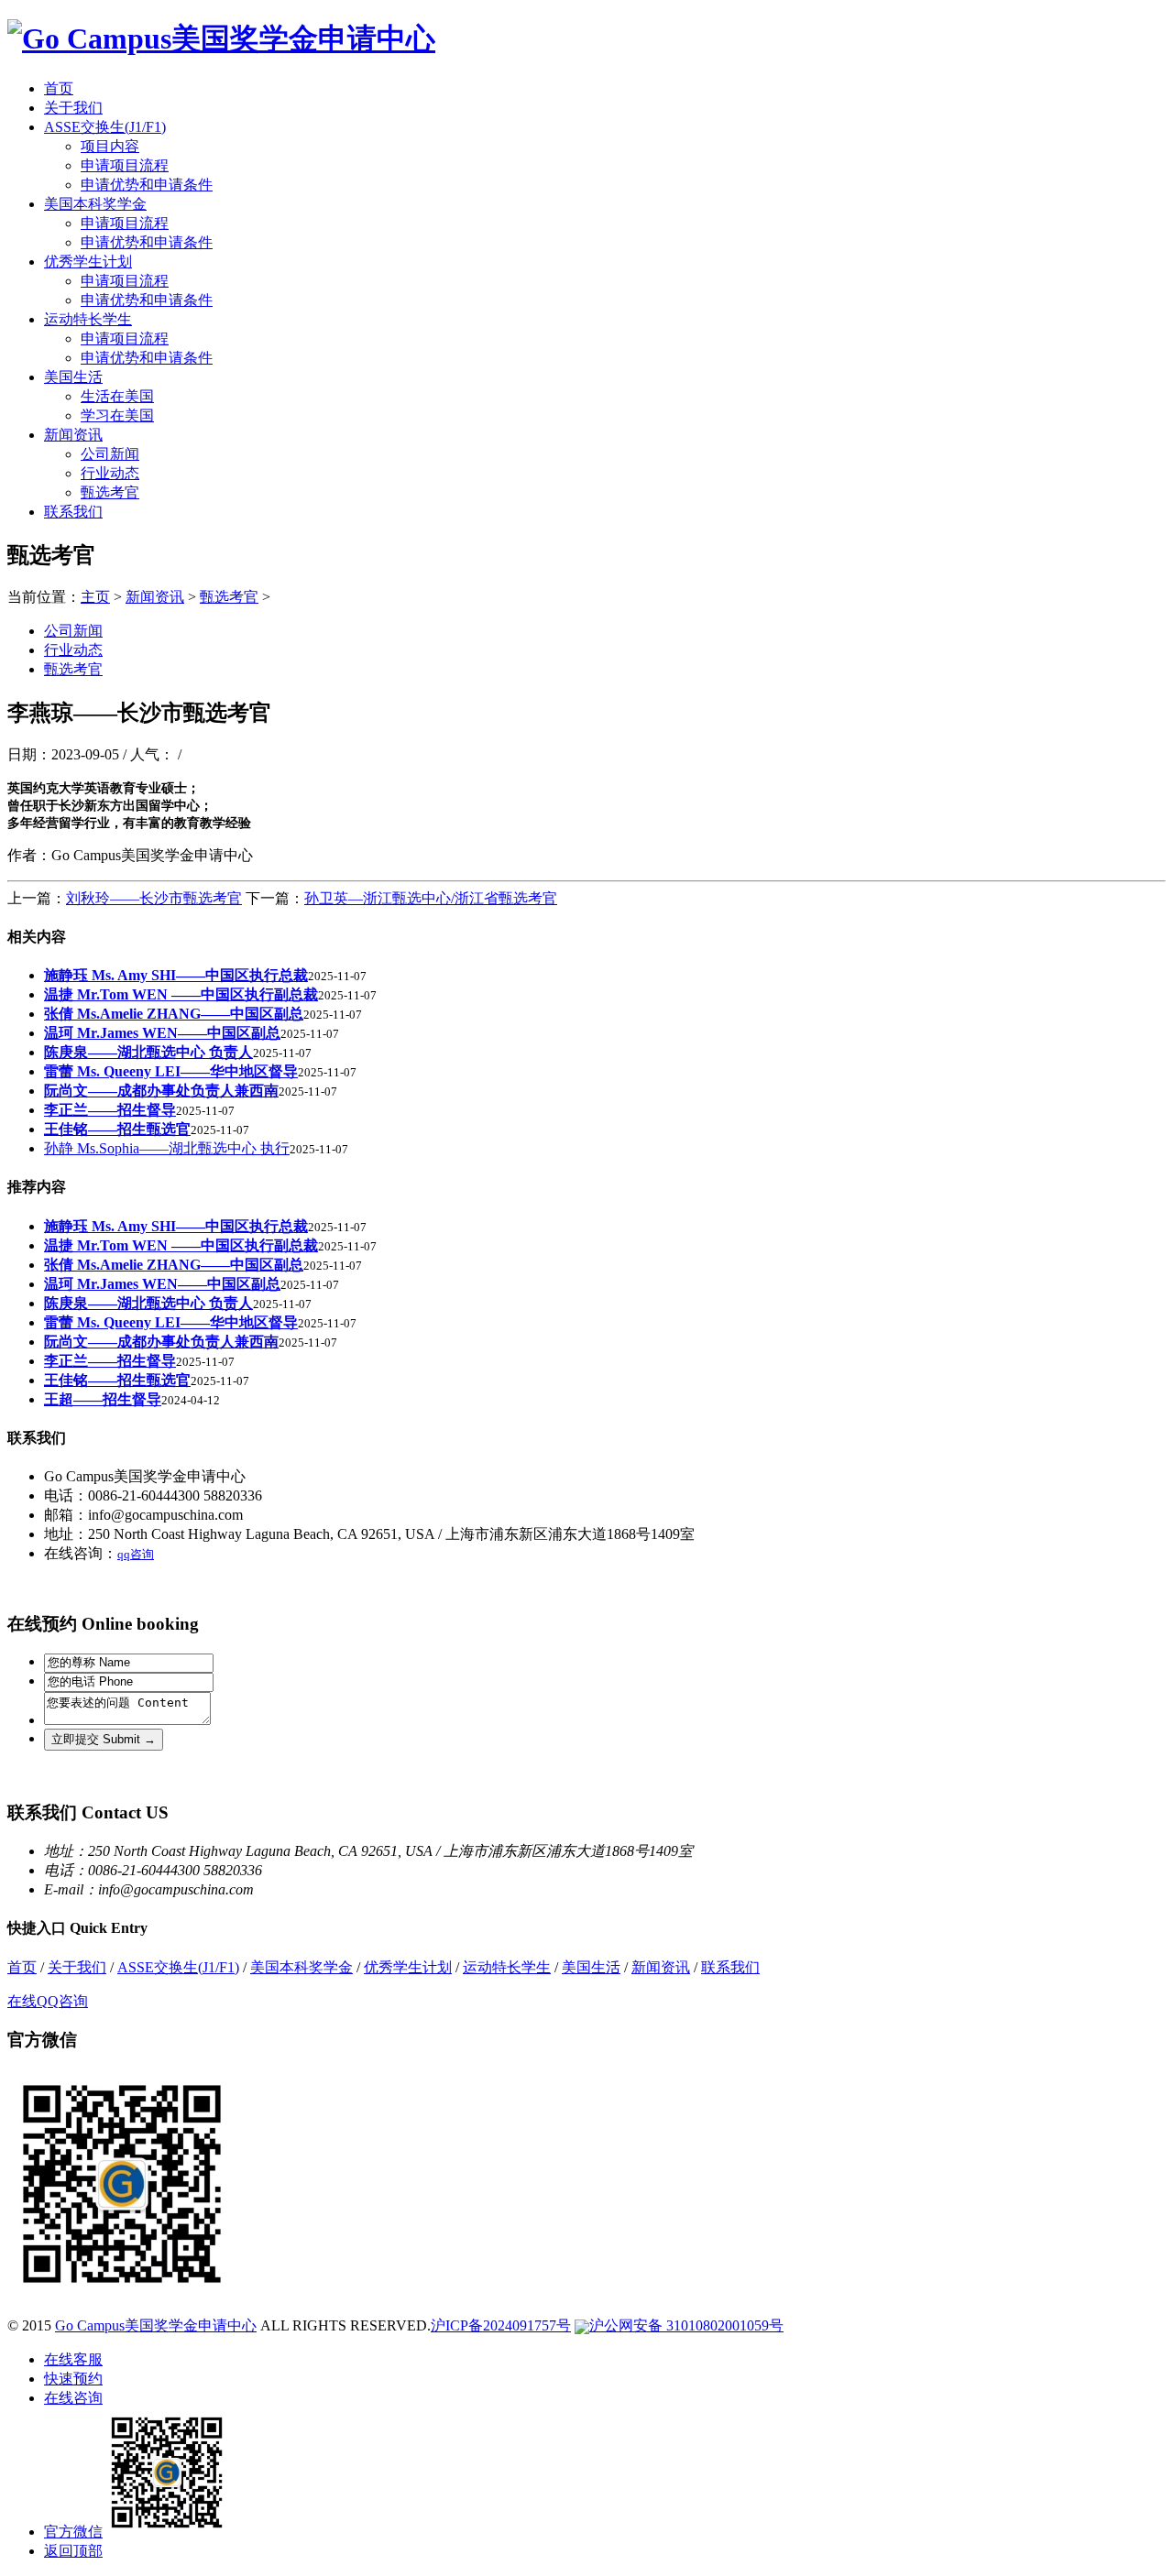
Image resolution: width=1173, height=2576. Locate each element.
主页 (95, 597)
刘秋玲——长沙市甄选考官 (154, 898)
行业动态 (110, 473)
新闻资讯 (73, 435)
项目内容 (110, 146)
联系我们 (73, 512)
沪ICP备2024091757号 (501, 2325)
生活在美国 (117, 396)
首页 (59, 88)
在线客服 (73, 2359)
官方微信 (73, 2532)
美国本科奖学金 (95, 204)
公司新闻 (110, 454)
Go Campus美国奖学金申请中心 (156, 2325)
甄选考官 (110, 492)
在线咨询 (73, 2398)
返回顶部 (73, 2551)
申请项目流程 (125, 165)
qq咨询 (136, 1554)
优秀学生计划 (88, 262)
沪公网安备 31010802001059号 (686, 2325)
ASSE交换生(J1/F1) (105, 127)
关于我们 (73, 108)
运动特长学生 (88, 319)
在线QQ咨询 (48, 2001)
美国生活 (73, 377)
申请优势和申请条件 (147, 185)
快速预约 (73, 2379)
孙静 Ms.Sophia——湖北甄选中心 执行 (167, 1148)
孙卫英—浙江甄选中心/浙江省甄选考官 (431, 898)
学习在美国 (117, 415)
